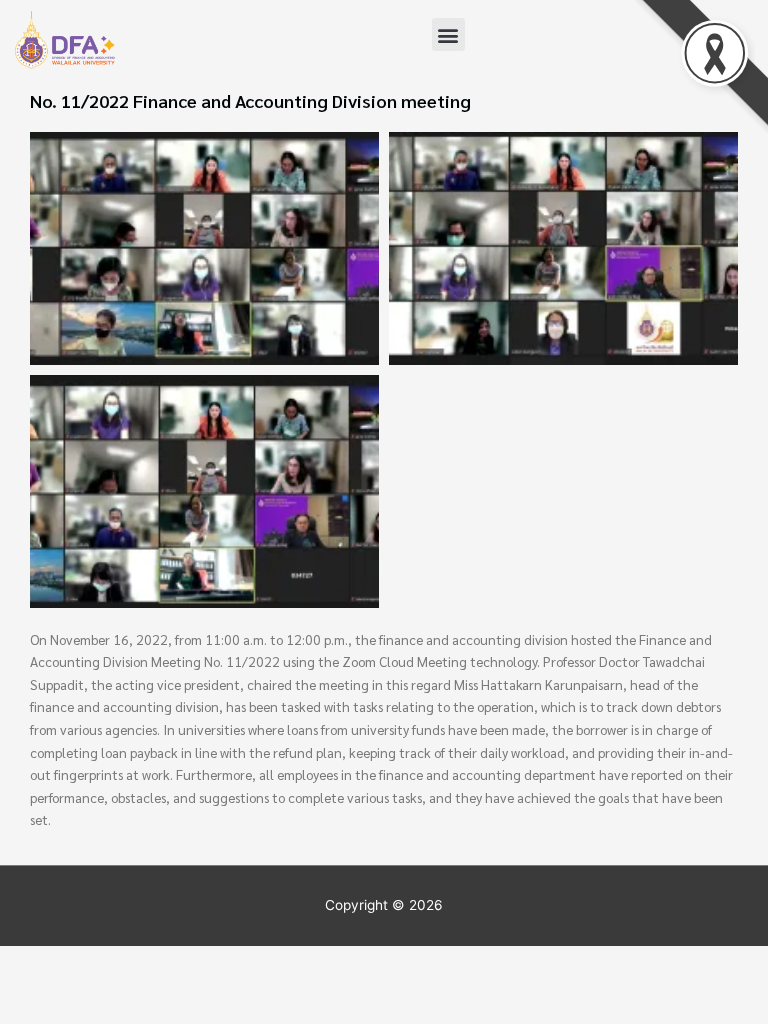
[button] (448, 34)
